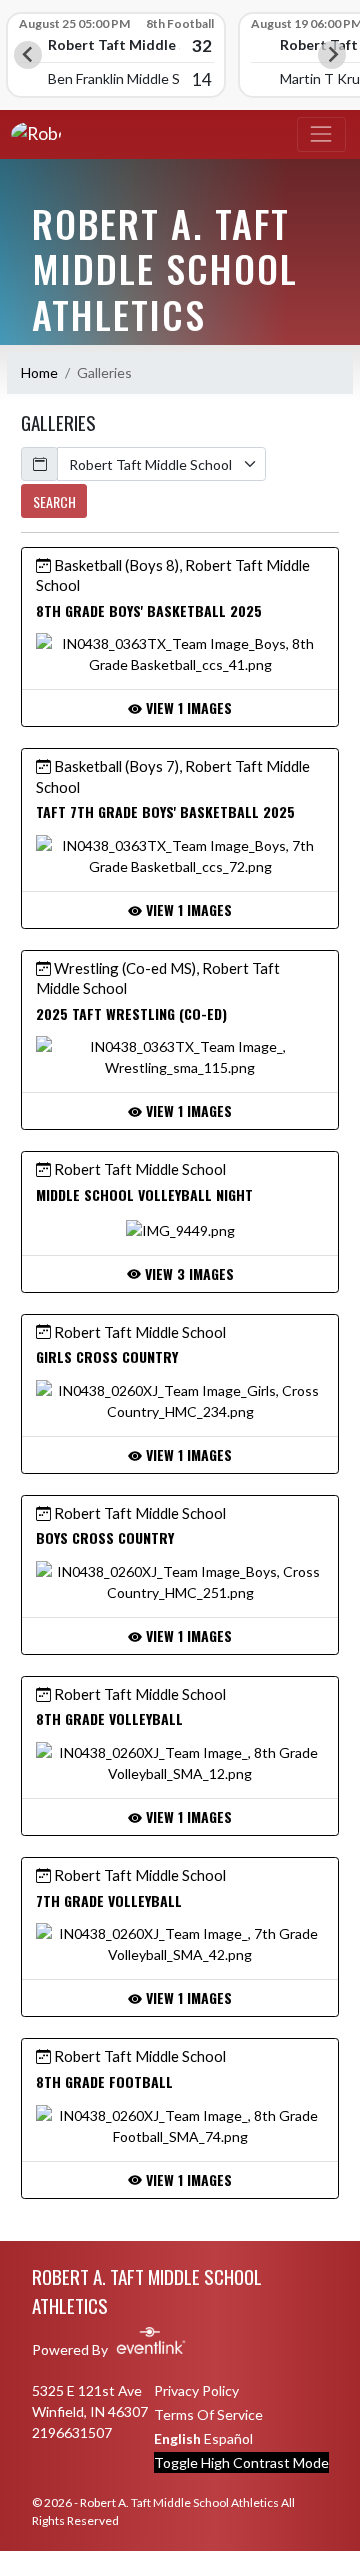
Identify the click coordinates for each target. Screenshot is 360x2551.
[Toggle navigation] (321, 134)
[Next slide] (332, 55)
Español (228, 2438)
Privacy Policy (196, 2390)
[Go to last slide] (28, 55)
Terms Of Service (208, 2414)
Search (54, 501)
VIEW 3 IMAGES (187, 1273)
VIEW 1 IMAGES (187, 707)
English (177, 2438)
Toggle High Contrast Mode (241, 2462)
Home (39, 372)
